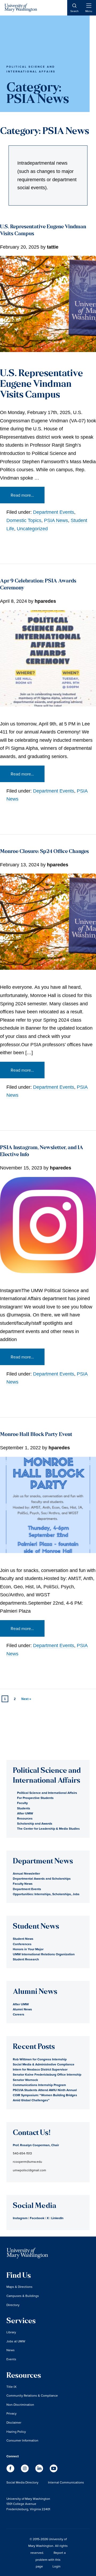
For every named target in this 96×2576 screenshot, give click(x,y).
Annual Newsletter (26, 1873)
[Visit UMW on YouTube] (54, 2471)
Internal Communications (66, 2482)
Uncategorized (32, 529)
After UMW (25, 1813)
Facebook (37, 2218)
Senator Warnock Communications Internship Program (39, 2082)
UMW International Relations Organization (44, 1954)
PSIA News (56, 520)
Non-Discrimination (20, 2405)
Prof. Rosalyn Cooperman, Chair (36, 2145)
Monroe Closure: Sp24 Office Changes (44, 852)
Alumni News (22, 2009)
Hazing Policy (16, 2432)
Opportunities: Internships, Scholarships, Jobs (46, 1894)
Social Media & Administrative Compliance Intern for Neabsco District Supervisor (44, 2067)
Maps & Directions (19, 2287)
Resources (25, 1818)
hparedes (45, 601)
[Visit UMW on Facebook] (11, 2471)
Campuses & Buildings (23, 2296)
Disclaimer (14, 2422)
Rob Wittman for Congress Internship (40, 2059)
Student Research (26, 1959)
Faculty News (23, 1884)
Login (57, 2566)
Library (11, 2332)
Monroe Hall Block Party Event (36, 1435)
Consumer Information (22, 2440)
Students (24, 1808)
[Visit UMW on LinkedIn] (40, 2471)
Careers (19, 2014)
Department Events (54, 512)
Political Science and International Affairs (47, 1793)
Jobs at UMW (16, 2341)
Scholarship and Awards (35, 1823)
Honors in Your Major (28, 1949)
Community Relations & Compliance (32, 2395)
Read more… (22, 495)
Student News (23, 1939)
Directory (13, 2305)
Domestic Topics (24, 520)
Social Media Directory (22, 2482)
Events (11, 2359)
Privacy (11, 2413)
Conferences (22, 1944)
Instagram (20, 2218)
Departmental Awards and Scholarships (42, 1878)
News (11, 2350)
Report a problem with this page (51, 2559)
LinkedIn (57, 2218)
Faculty (22, 1803)
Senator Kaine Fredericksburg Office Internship (47, 2074)
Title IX (11, 2387)
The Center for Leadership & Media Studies (48, 1828)
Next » (26, 1699)
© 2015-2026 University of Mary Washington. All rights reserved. (48, 2546)
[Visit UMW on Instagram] (25, 2471)
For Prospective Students (35, 1798)
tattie (53, 247)
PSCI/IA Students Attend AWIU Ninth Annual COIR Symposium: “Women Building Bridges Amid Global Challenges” (45, 2095)
